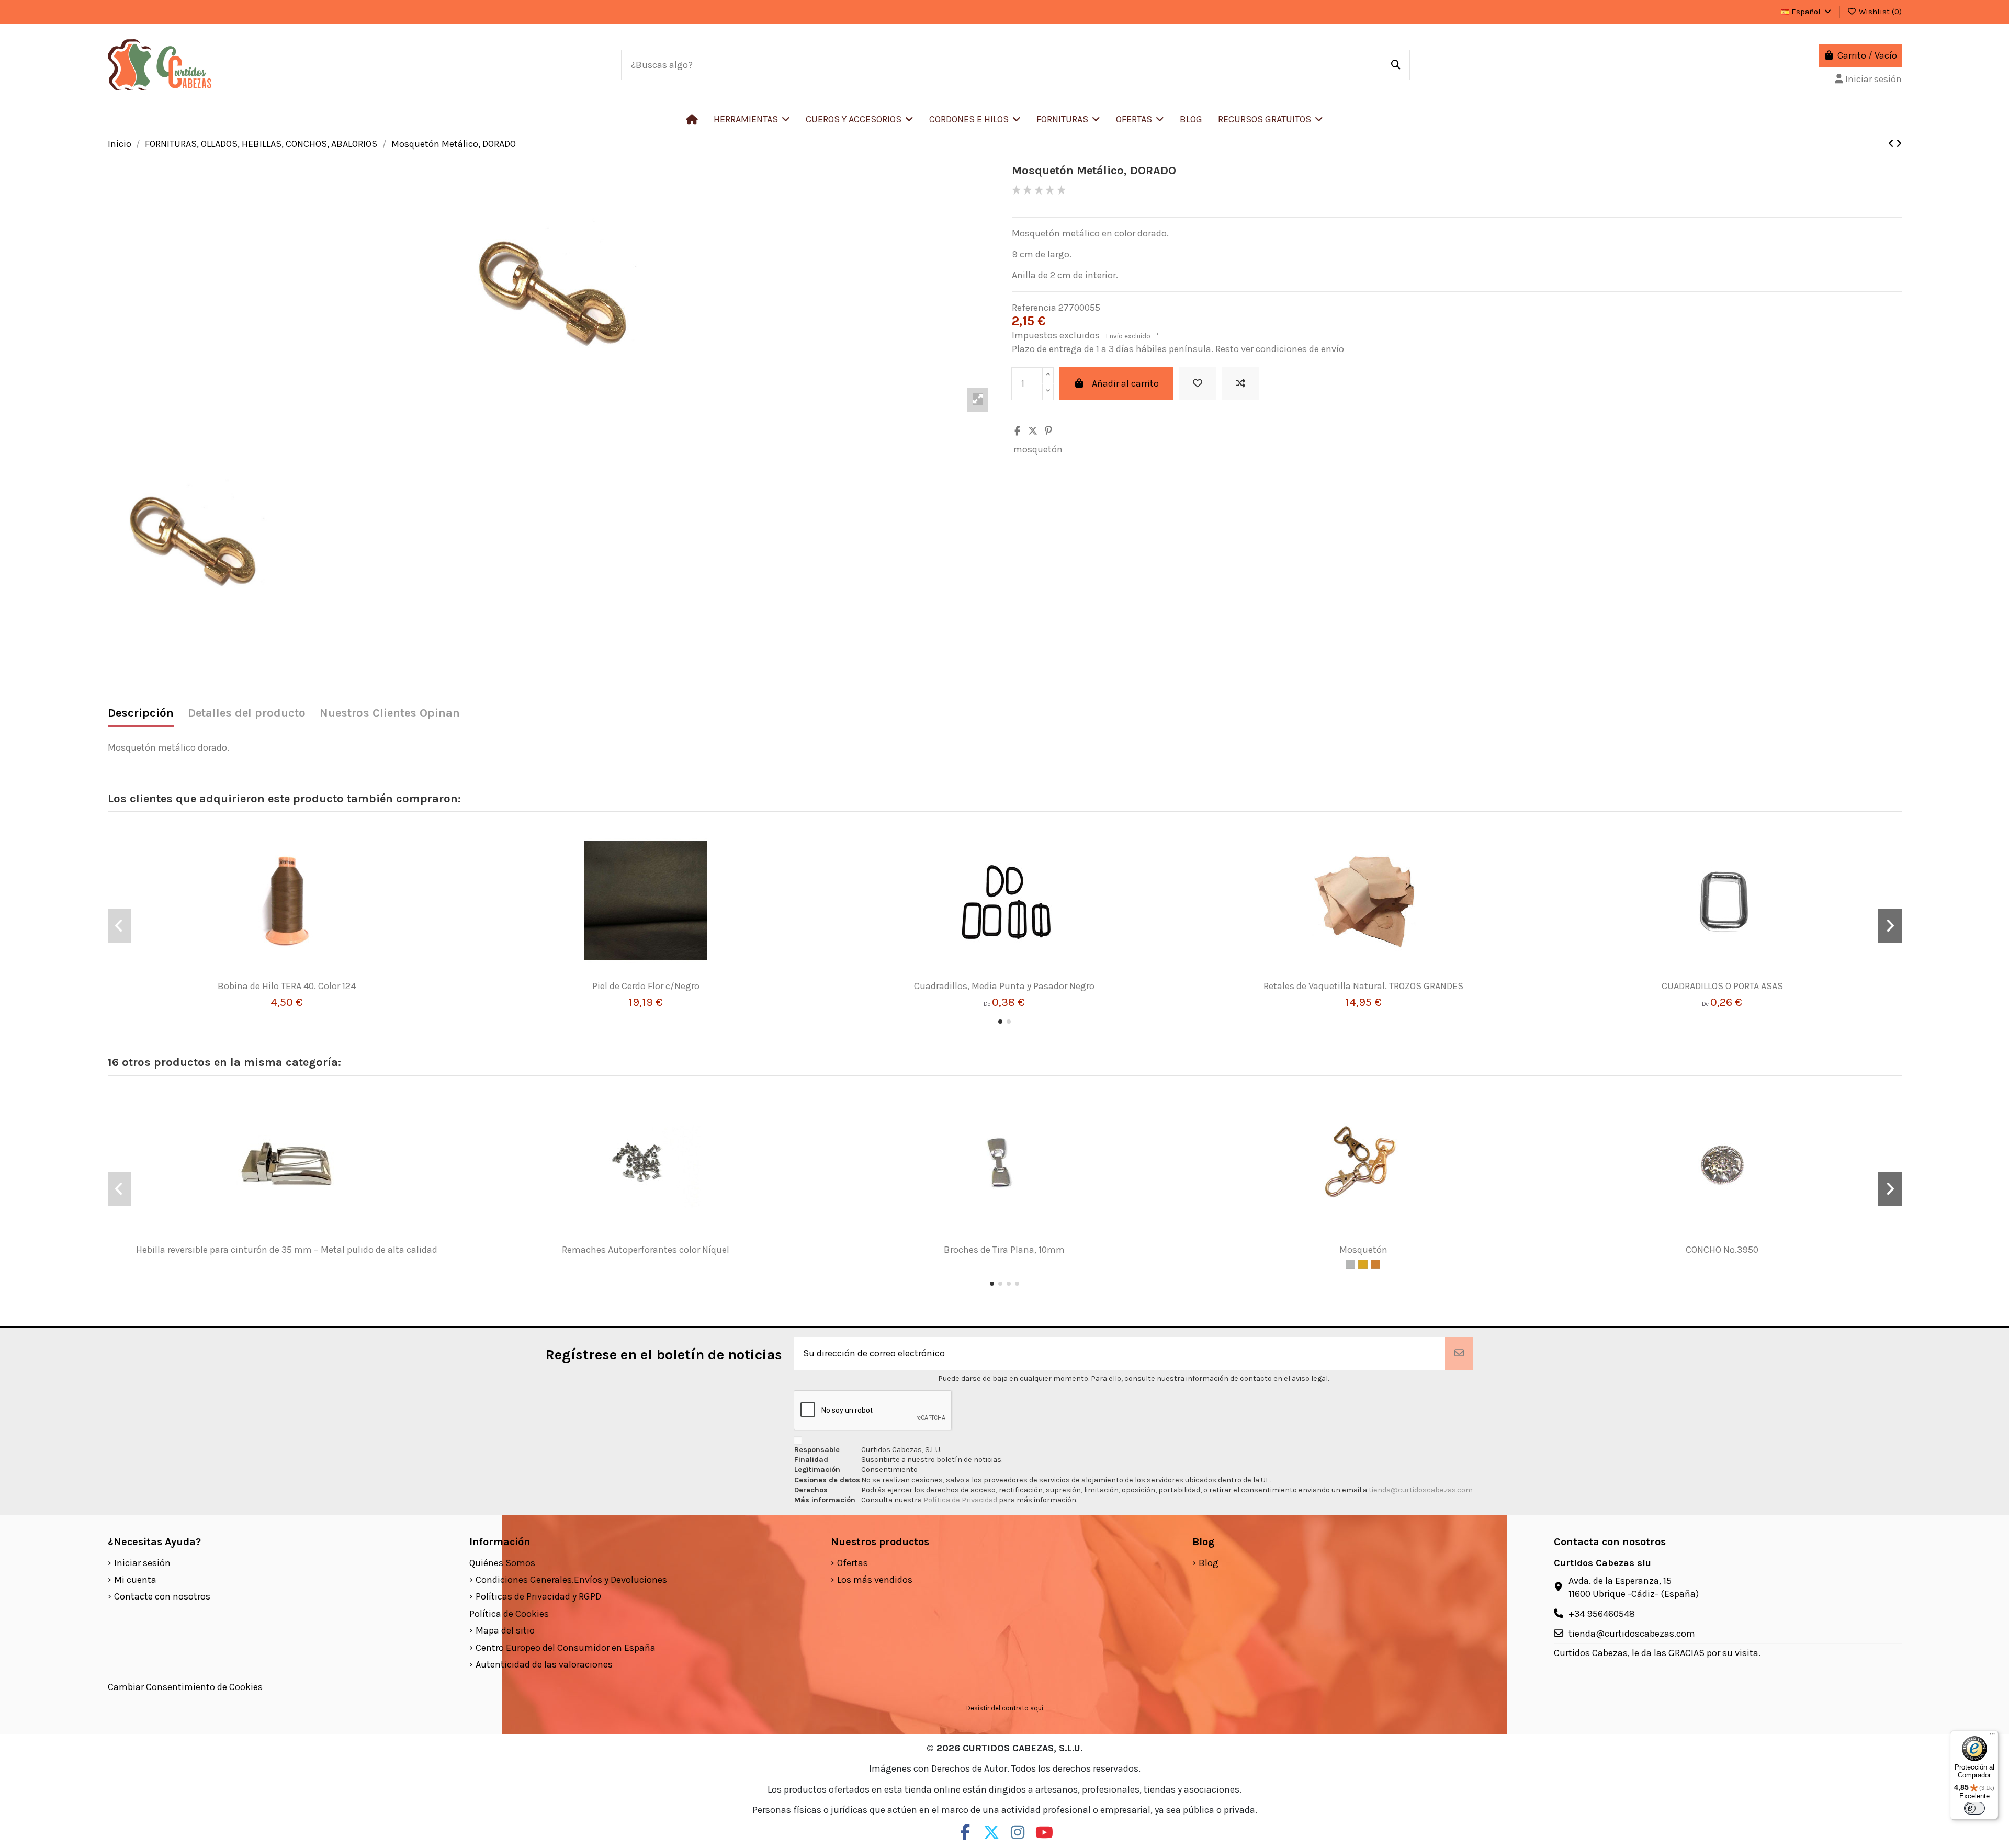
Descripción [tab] (141, 713)
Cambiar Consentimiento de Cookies (185, 1687)
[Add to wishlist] (1198, 384)
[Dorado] (1363, 1264)
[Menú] (1992, 1737)
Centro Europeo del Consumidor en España (566, 1648)
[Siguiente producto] (1899, 144)
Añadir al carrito (1125, 383)
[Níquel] (1350, 1264)
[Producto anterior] (1892, 144)
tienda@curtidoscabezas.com (1421, 1490)
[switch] (1974, 1808)
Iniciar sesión (142, 1563)
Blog (1209, 1563)
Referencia (1034, 308)
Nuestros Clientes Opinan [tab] (390, 713)
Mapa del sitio (505, 1630)
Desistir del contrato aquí (1005, 1708)
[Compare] (283, 976)
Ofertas (853, 1563)
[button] (860, 119)
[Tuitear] (1033, 431)
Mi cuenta (135, 1580)
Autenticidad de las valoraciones (544, 1664)
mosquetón (1038, 449)
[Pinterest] (1048, 431)
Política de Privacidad (961, 1500)
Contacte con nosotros (162, 1596)
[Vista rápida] (302, 976)
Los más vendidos (875, 1580)
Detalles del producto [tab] (247, 713)
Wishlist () (1879, 12)
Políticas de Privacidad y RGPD (538, 1596)
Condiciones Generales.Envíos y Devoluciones (571, 1580)
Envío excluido (1129, 336)
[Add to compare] (1240, 384)
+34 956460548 (1602, 1614)
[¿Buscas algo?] (1396, 65)
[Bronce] (1375, 1264)
